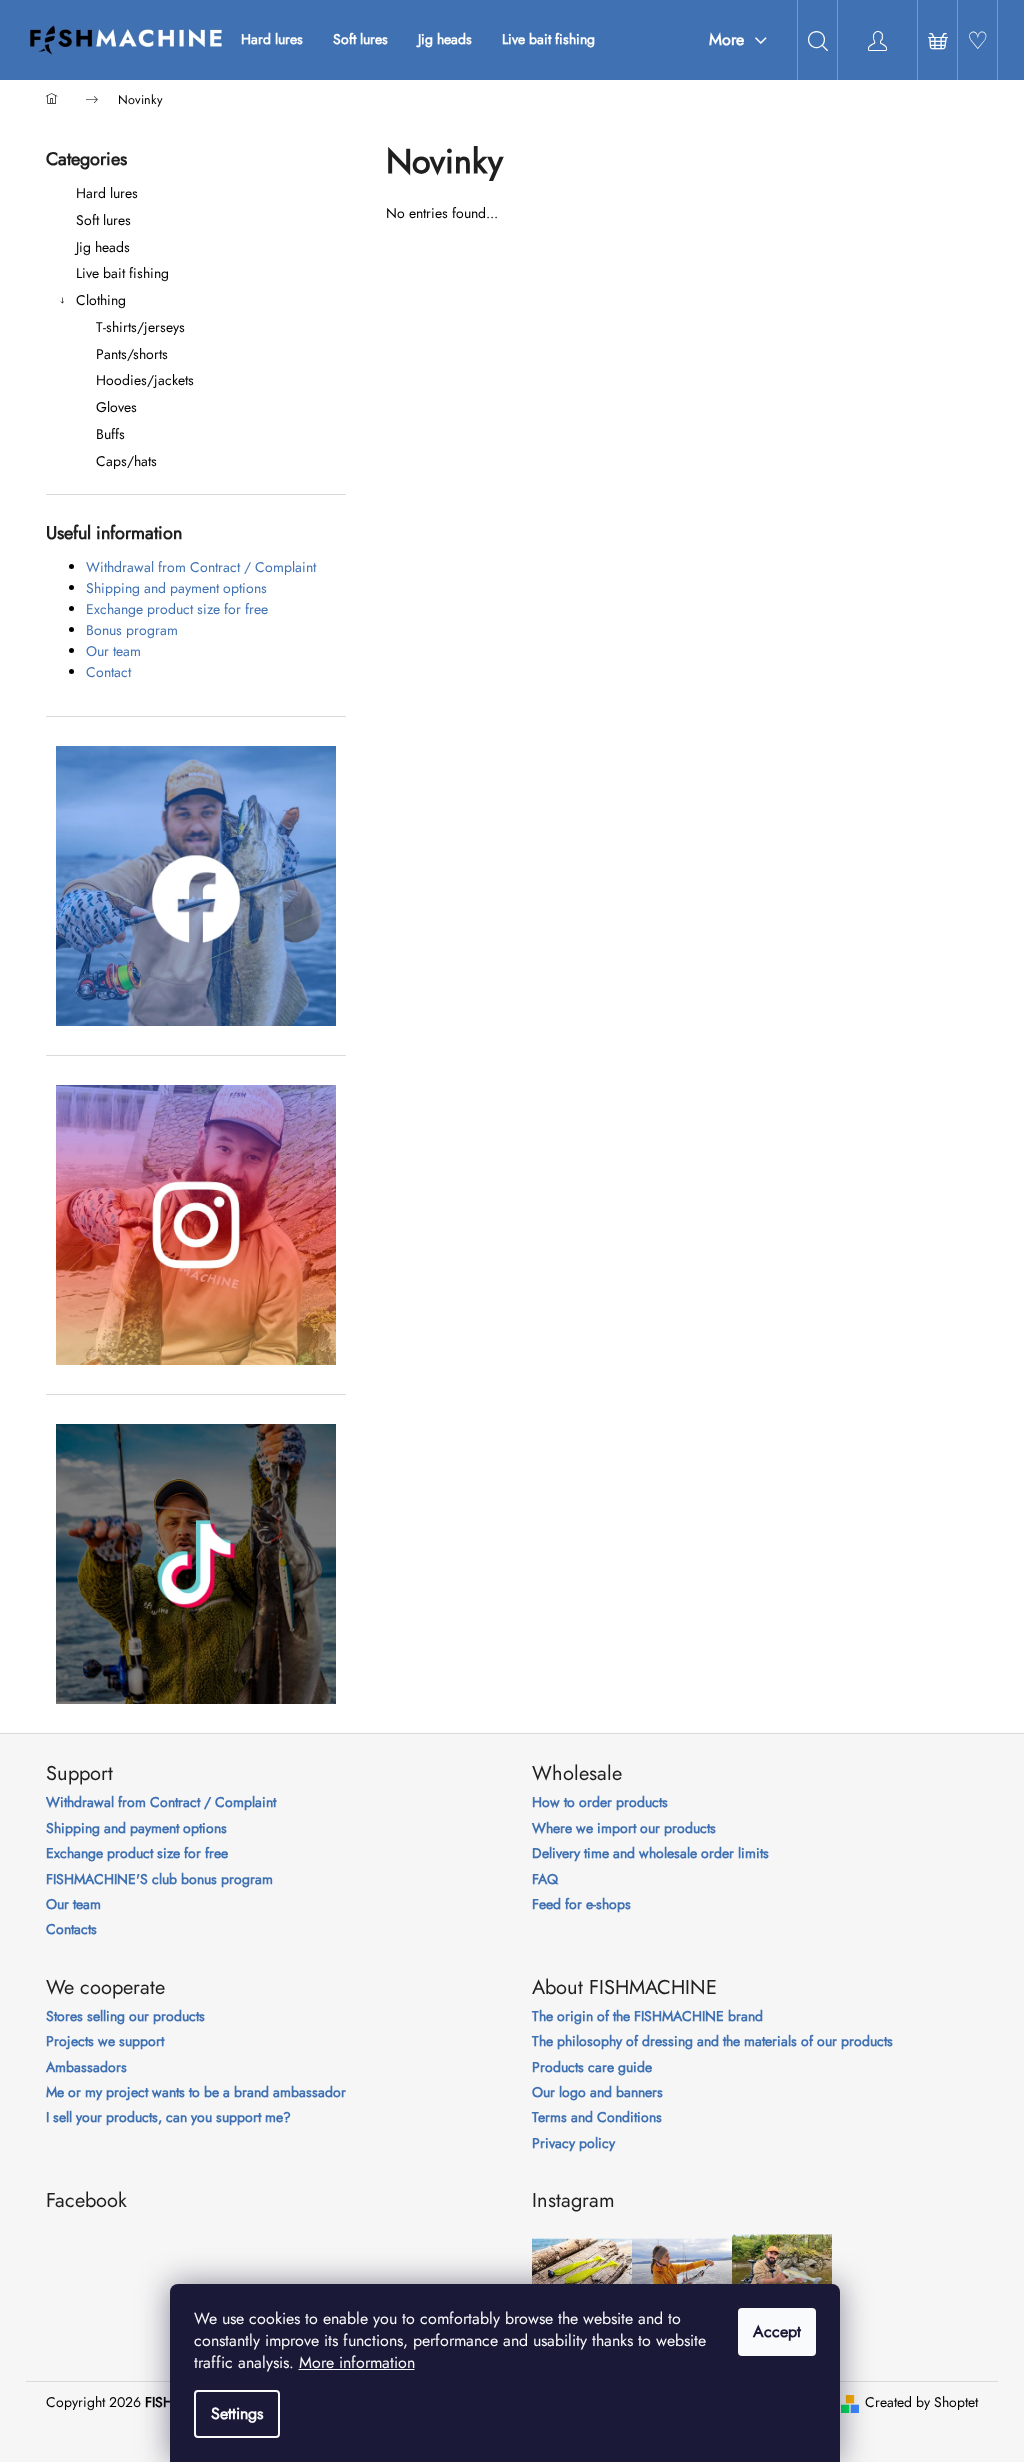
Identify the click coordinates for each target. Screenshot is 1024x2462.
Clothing (101, 300)
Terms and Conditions (597, 2117)
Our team (113, 651)
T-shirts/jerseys (140, 327)
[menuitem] (272, 39)
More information (357, 2362)
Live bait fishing (122, 273)
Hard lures (107, 193)
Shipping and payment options (176, 588)
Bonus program (132, 630)
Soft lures (103, 220)
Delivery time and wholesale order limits (650, 1853)
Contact (108, 672)
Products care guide (592, 2067)
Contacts (71, 1929)
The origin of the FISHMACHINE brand (647, 2016)
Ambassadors (86, 2067)
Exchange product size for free (177, 609)
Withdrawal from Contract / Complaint (201, 567)
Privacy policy (573, 2143)
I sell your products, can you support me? (168, 2117)
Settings (237, 2413)
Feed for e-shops (581, 1904)
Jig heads (103, 247)
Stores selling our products (125, 2016)
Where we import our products (624, 1828)
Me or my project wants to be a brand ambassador (196, 2092)
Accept (777, 2331)
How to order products (600, 1802)
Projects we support (105, 2041)
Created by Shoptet (921, 2402)
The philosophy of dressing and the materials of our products (712, 2041)
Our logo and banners (597, 2092)
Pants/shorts (132, 354)
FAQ (545, 1879)
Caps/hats (126, 461)
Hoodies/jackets (145, 380)
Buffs (110, 434)
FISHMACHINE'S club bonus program (159, 1879)
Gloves (116, 407)
